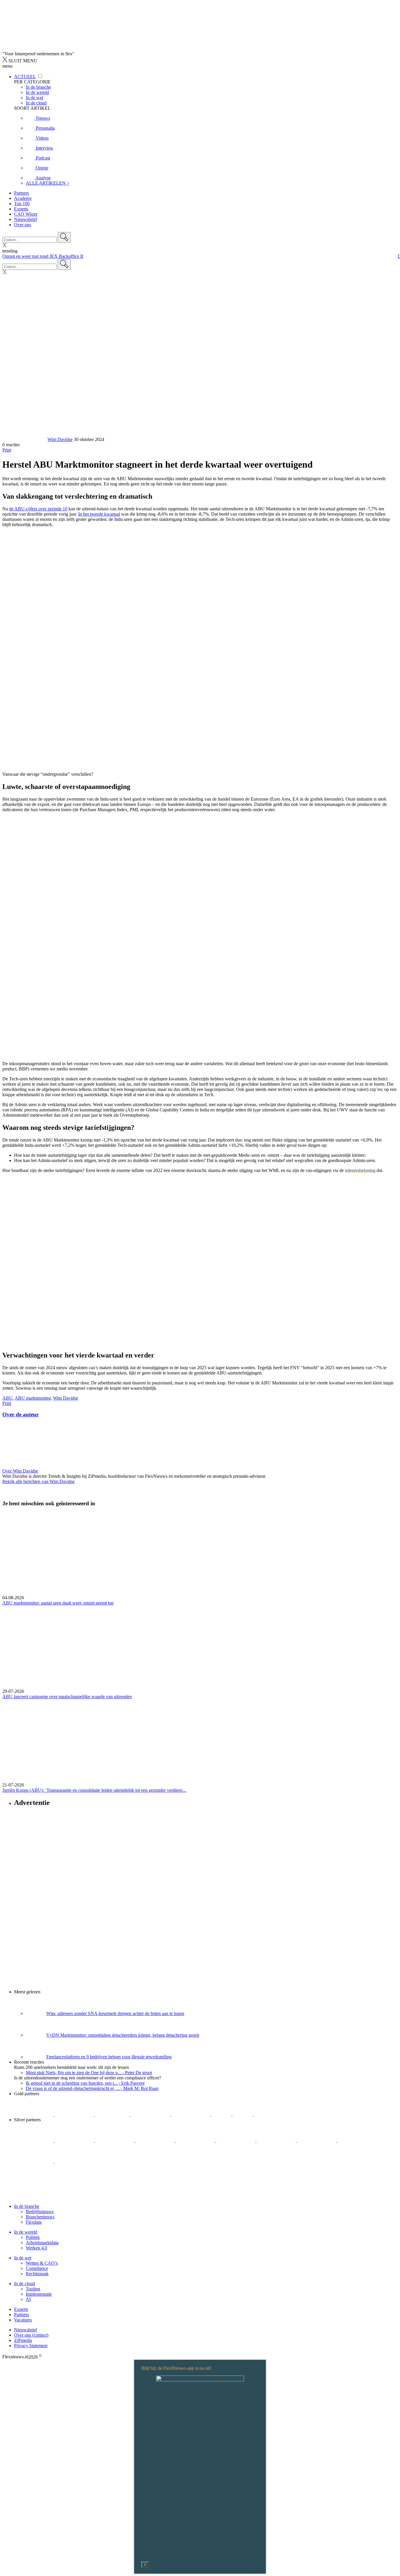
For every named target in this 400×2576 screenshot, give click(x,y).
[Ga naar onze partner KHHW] (243, 2114)
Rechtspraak (37, 2274)
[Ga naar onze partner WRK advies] (74, 2161)
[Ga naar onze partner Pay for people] (34, 2161)
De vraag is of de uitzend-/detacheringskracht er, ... (92, 2088)
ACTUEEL (25, 77)
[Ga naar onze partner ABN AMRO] (317, 2140)
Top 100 (22, 204)
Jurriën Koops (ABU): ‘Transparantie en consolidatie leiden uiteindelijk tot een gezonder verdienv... (94, 1790)
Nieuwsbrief (25, 219)
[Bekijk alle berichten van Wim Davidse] (24, 439)
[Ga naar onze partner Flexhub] (34, 2140)
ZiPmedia (23, 2340)
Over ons (23, 225)
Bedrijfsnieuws (40, 2212)
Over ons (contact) (31, 2335)
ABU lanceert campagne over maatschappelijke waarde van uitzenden (67, 1697)
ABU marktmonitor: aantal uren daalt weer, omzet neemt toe (58, 1603)
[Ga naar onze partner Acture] (75, 2114)
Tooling (33, 2289)
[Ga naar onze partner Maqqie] (196, 2140)
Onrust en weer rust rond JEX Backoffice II (43, 256)
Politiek (33, 2237)
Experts (21, 209)
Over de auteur (20, 1414)
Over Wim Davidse (20, 1471)
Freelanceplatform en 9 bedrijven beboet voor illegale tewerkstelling (109, 2057)
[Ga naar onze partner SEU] (75, 2140)
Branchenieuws (40, 2217)
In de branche (27, 2206)
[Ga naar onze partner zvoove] (273, 2114)
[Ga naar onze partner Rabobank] (277, 2140)
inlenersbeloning (360, 1170)
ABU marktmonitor (33, 1398)
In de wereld (26, 2232)
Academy (23, 198)
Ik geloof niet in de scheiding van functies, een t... (85, 2083)
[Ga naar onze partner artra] (236, 2140)
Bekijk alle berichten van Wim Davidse (39, 1481)
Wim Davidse (60, 439)
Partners (22, 193)
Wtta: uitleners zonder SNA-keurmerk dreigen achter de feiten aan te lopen (115, 2013)
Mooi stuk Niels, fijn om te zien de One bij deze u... (89, 2073)
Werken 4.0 (36, 2248)
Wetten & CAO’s (42, 2263)
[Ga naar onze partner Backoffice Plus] (34, 2114)
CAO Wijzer (26, 214)
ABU (7, 1398)
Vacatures (23, 2320)
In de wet (23, 2258)
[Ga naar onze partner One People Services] (151, 2114)
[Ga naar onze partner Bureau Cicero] (222, 2114)
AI (28, 2299)
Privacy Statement (31, 2346)
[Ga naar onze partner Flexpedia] (192, 2114)
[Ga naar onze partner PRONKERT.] (115, 2140)
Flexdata (34, 2222)
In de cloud (24, 2284)
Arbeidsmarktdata (42, 2243)
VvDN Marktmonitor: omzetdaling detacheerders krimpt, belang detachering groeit (123, 2035)
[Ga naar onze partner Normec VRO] (155, 2140)
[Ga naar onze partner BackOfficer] (113, 2114)
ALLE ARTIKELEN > (48, 183)
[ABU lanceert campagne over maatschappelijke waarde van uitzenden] (200, 1647)
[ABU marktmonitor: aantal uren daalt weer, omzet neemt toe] (200, 1554)
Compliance (37, 2268)
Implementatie (39, 2294)
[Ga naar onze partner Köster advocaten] (357, 2140)
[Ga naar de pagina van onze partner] (54, 2196)
